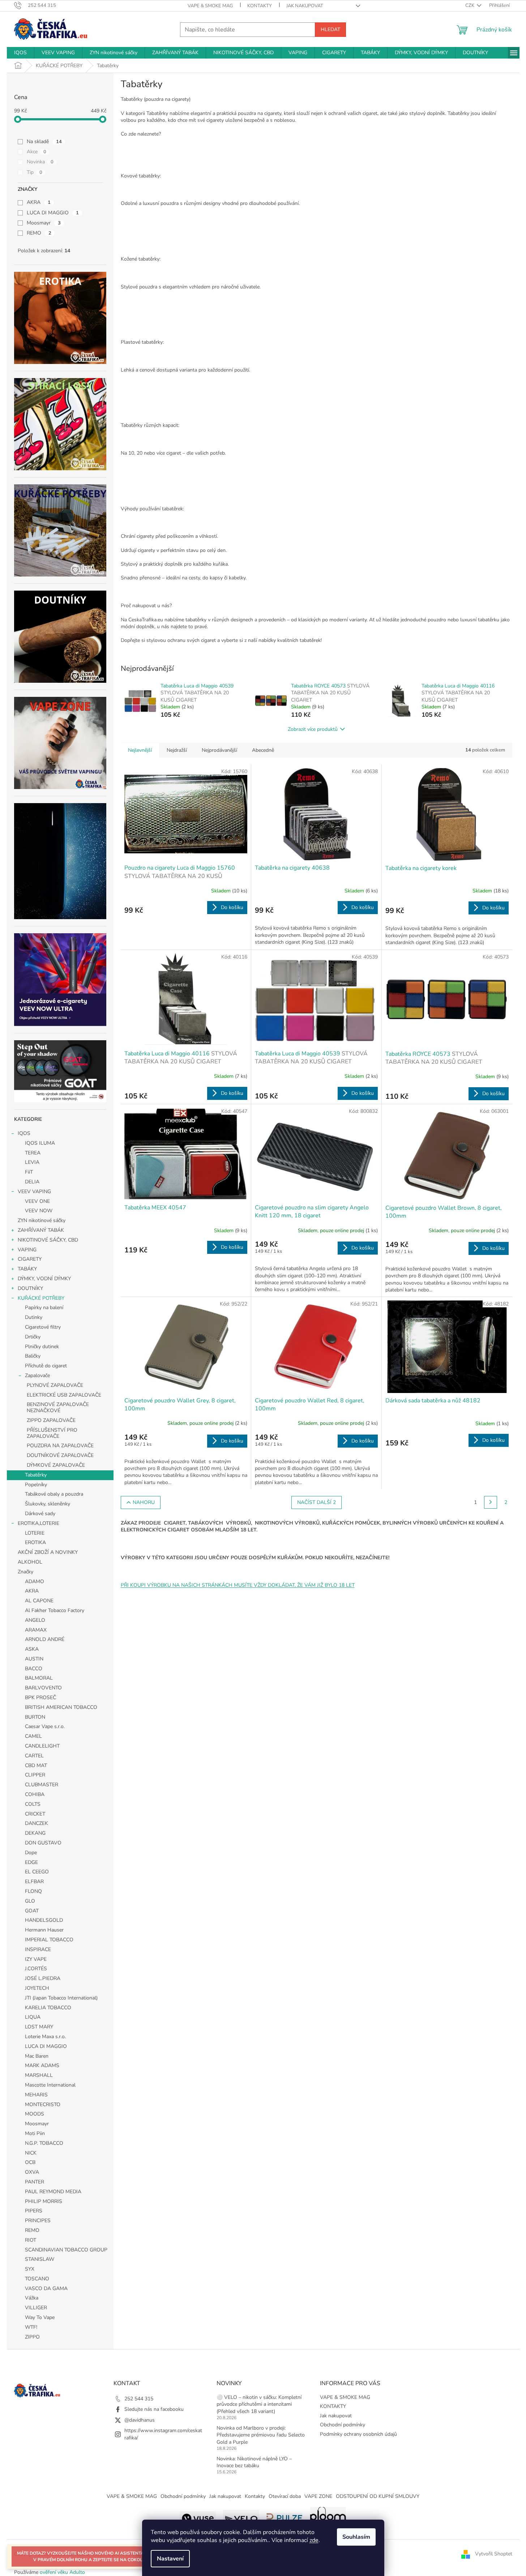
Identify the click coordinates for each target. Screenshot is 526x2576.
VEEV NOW (39, 1211)
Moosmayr (44, 223)
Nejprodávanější (219, 750)
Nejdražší (177, 750)
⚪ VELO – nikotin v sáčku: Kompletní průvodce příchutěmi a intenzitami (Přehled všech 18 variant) (259, 2404)
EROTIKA (35, 1542)
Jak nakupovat (305, 6)
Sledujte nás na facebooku (154, 2409)
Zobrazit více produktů (313, 729)
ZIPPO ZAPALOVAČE (51, 1420)
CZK (470, 5)
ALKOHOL (30, 1562)
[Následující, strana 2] (491, 1503)
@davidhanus (140, 2420)
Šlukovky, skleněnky (48, 1504)
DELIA (32, 1182)
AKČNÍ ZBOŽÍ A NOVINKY (48, 1552)
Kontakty (255, 2496)
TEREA (33, 1153)
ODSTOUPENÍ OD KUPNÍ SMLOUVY (378, 2496)
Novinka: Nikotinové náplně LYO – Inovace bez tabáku (254, 2462)
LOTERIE (35, 1533)
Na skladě (44, 142)
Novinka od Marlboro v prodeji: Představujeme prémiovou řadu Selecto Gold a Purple (261, 2435)
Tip (35, 172)
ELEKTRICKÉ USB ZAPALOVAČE (64, 1395)
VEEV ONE (37, 1201)
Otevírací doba (285, 2496)
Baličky (33, 1356)
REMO (39, 233)
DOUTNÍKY (30, 1288)
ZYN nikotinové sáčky (42, 1220)
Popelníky (36, 1485)
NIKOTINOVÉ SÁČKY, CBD (48, 1240)
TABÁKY (27, 1269)
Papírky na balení (44, 1308)
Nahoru (144, 1502)
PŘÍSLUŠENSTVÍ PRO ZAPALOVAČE (52, 1433)
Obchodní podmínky (343, 2425)
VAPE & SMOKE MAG (210, 6)
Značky (25, 1572)
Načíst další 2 (317, 1502)
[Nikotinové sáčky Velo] (241, 2518)
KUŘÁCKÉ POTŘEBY (41, 1298)
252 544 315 (139, 2399)
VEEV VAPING (34, 1191)
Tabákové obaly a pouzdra (54, 1494)
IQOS (24, 1133)
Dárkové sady (40, 1514)
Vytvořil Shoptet (494, 2554)
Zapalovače (37, 1375)
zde (314, 2540)
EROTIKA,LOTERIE (39, 1523)
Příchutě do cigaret (46, 1366)
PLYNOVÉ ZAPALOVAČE (55, 1385)
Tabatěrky (36, 1475)
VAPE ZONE (318, 2496)
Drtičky (33, 1337)
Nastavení (170, 2559)
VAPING (27, 1250)
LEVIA (32, 1162)
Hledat (330, 29)
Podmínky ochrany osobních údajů (358, 2434)
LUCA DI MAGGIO (53, 213)
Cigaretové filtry (43, 1327)
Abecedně (263, 750)
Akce (37, 152)
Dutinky (34, 1317)
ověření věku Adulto (62, 2572)
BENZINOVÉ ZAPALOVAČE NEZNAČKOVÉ (58, 1407)
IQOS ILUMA (40, 1143)
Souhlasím (356, 2537)
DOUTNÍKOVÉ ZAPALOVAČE (60, 1455)
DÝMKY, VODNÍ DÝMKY (44, 1279)
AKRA (39, 202)
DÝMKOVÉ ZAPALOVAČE (56, 1465)
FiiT (29, 1172)
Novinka (40, 162)
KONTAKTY (260, 6)
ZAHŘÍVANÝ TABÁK (41, 1230)
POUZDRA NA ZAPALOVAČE (60, 1446)
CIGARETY (30, 1259)
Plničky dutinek (42, 1347)
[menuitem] (20, 53)
